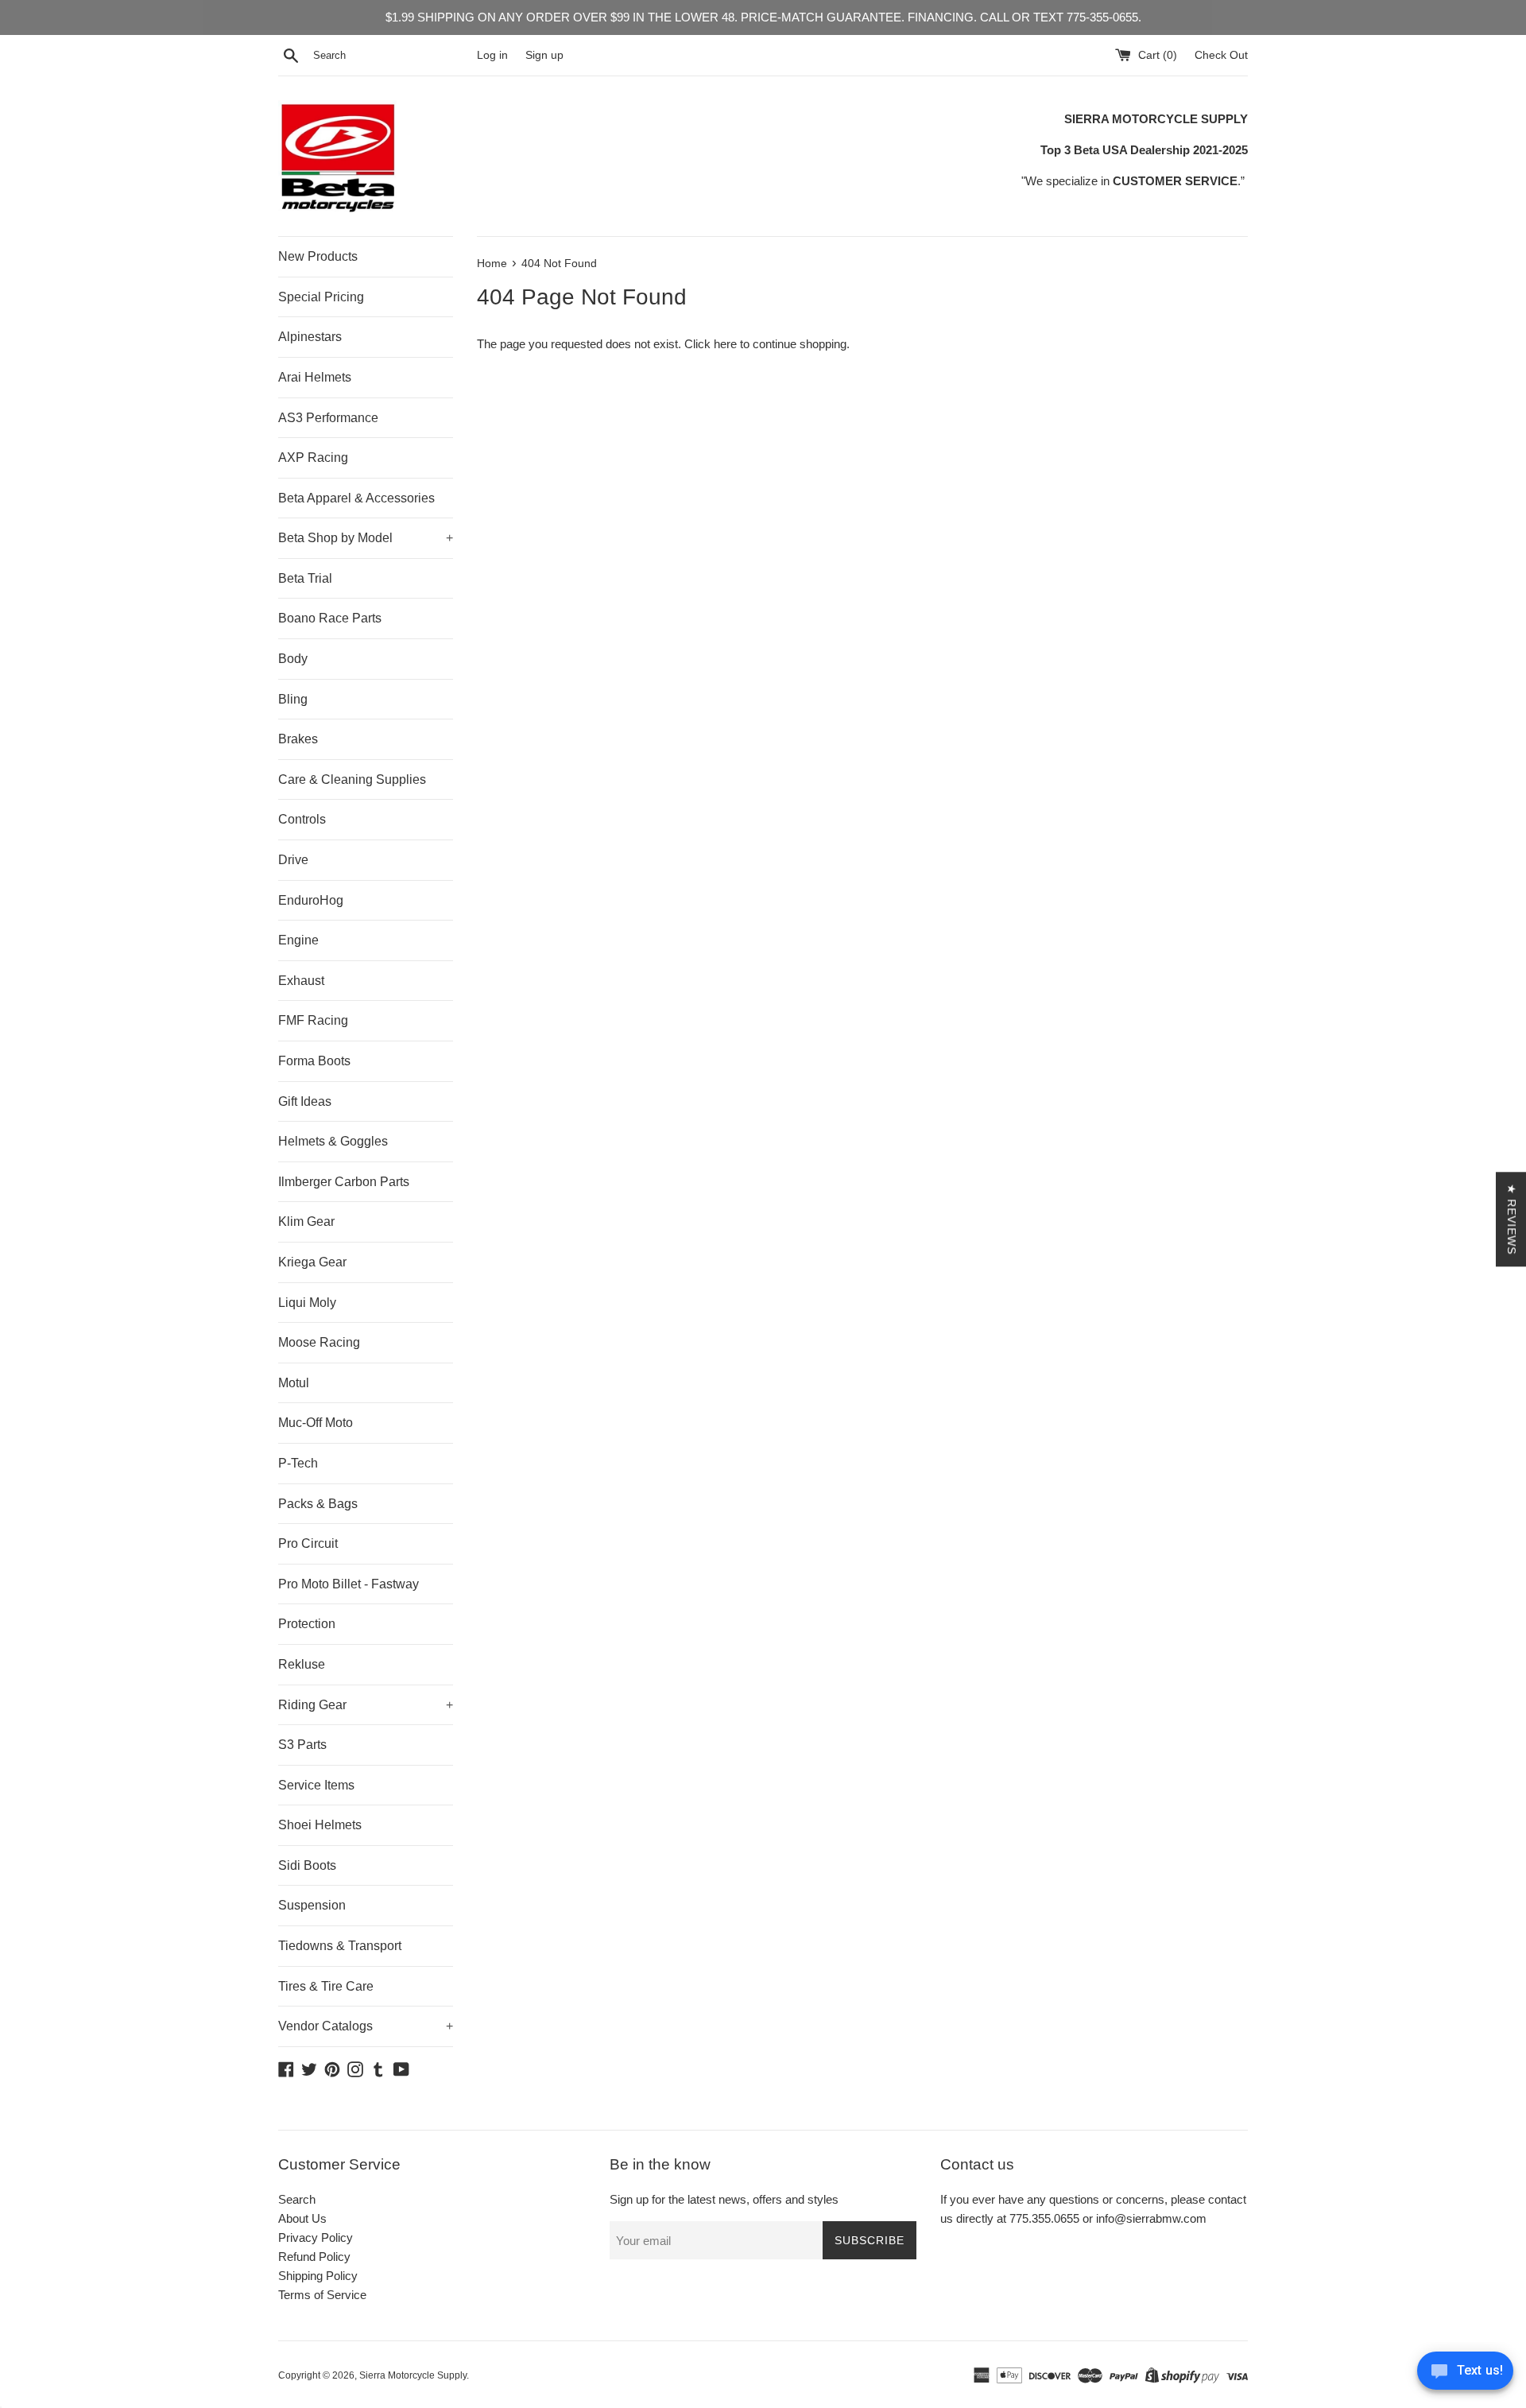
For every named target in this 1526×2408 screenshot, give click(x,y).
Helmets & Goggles (333, 1141)
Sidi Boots (307, 1865)
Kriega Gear (312, 1262)
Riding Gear (366, 1705)
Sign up (544, 55)
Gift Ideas (305, 1101)
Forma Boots (314, 1061)
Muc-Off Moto (316, 1423)
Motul (294, 1383)
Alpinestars (310, 337)
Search (297, 2199)
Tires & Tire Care (326, 1986)
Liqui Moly (307, 1303)
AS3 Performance (328, 418)
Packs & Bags (318, 1504)
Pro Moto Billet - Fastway (349, 1584)
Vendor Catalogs (366, 2026)
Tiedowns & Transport (340, 1946)
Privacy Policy (316, 2237)
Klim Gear (306, 1221)
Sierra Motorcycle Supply (413, 2375)
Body (293, 659)
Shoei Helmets (320, 1825)
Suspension (312, 1905)
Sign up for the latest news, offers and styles (724, 2199)
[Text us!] (1465, 2375)
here (725, 344)
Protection (307, 1624)
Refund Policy (314, 2257)
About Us (302, 2218)
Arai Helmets (315, 377)
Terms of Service (322, 2295)
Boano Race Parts (330, 618)
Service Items (316, 1785)
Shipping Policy (318, 2276)
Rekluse (302, 1664)
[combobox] (392, 56)
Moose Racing (319, 1342)
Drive (293, 860)
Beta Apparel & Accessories (356, 498)
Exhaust (301, 981)
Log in (492, 55)
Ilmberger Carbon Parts (344, 1182)
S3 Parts (302, 1745)
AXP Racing (313, 458)
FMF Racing (313, 1020)
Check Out (1221, 55)
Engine (298, 940)
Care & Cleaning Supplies (352, 779)
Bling (293, 699)
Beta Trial (305, 578)
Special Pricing (321, 297)
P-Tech (298, 1463)
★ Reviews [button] (1512, 1219)
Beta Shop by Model (366, 538)
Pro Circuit (308, 1543)
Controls (302, 819)
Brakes (298, 739)
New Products (318, 256)
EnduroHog (311, 900)
